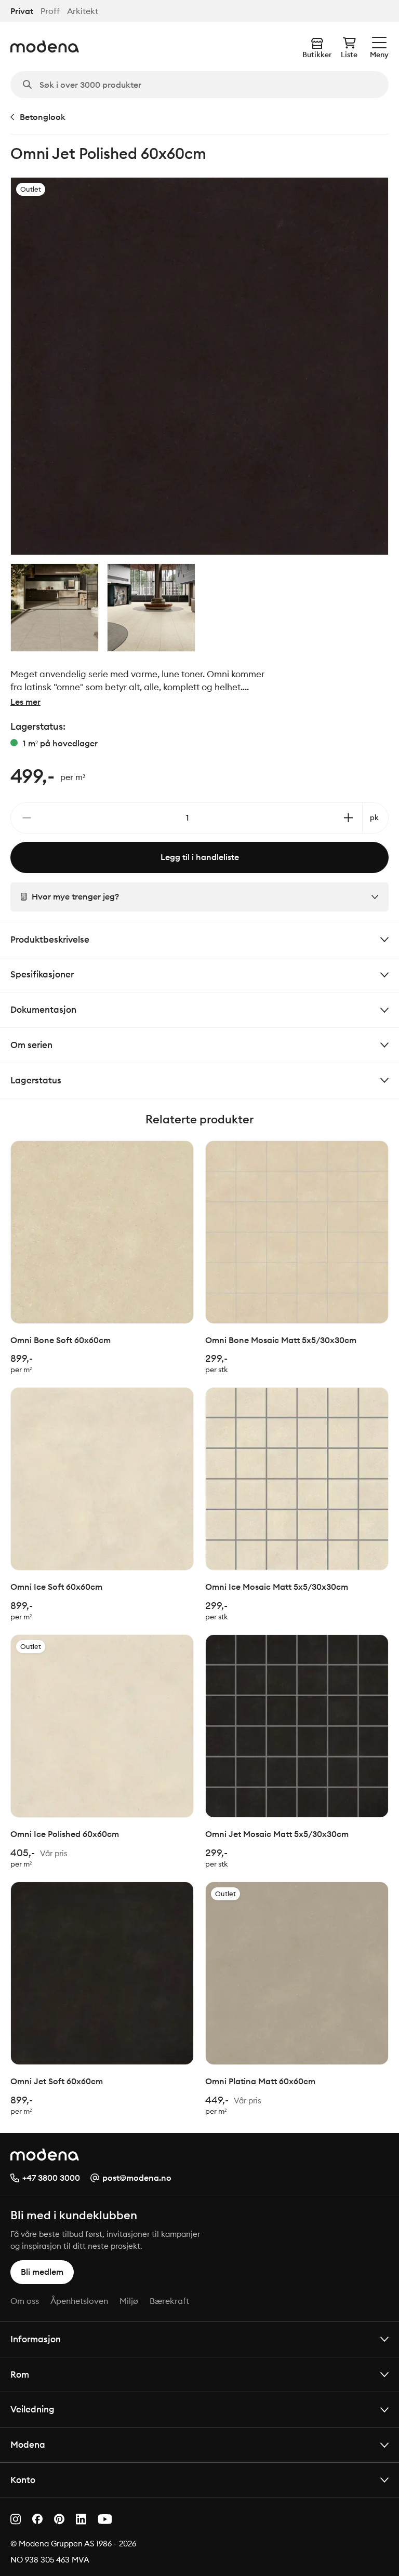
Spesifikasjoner (42, 974)
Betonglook (43, 117)
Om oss (25, 2301)
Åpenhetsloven (79, 2301)
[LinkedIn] (81, 2519)
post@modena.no (137, 2178)
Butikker (317, 55)
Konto (23, 2480)
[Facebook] (37, 2519)
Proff (50, 11)
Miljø (129, 2301)
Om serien (31, 1045)
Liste (349, 55)
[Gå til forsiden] (45, 46)
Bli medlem (42, 2272)
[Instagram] (16, 2519)
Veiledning (32, 2409)
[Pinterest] (59, 2519)
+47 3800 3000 (51, 2178)
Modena (28, 2444)
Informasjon (36, 2339)
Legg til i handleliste (200, 857)
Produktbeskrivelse (50, 939)
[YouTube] (105, 2519)
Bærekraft (169, 2301)
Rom (20, 2374)
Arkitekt (83, 11)
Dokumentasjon (43, 1009)
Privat (22, 11)
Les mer (25, 702)
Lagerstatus (36, 1080)
